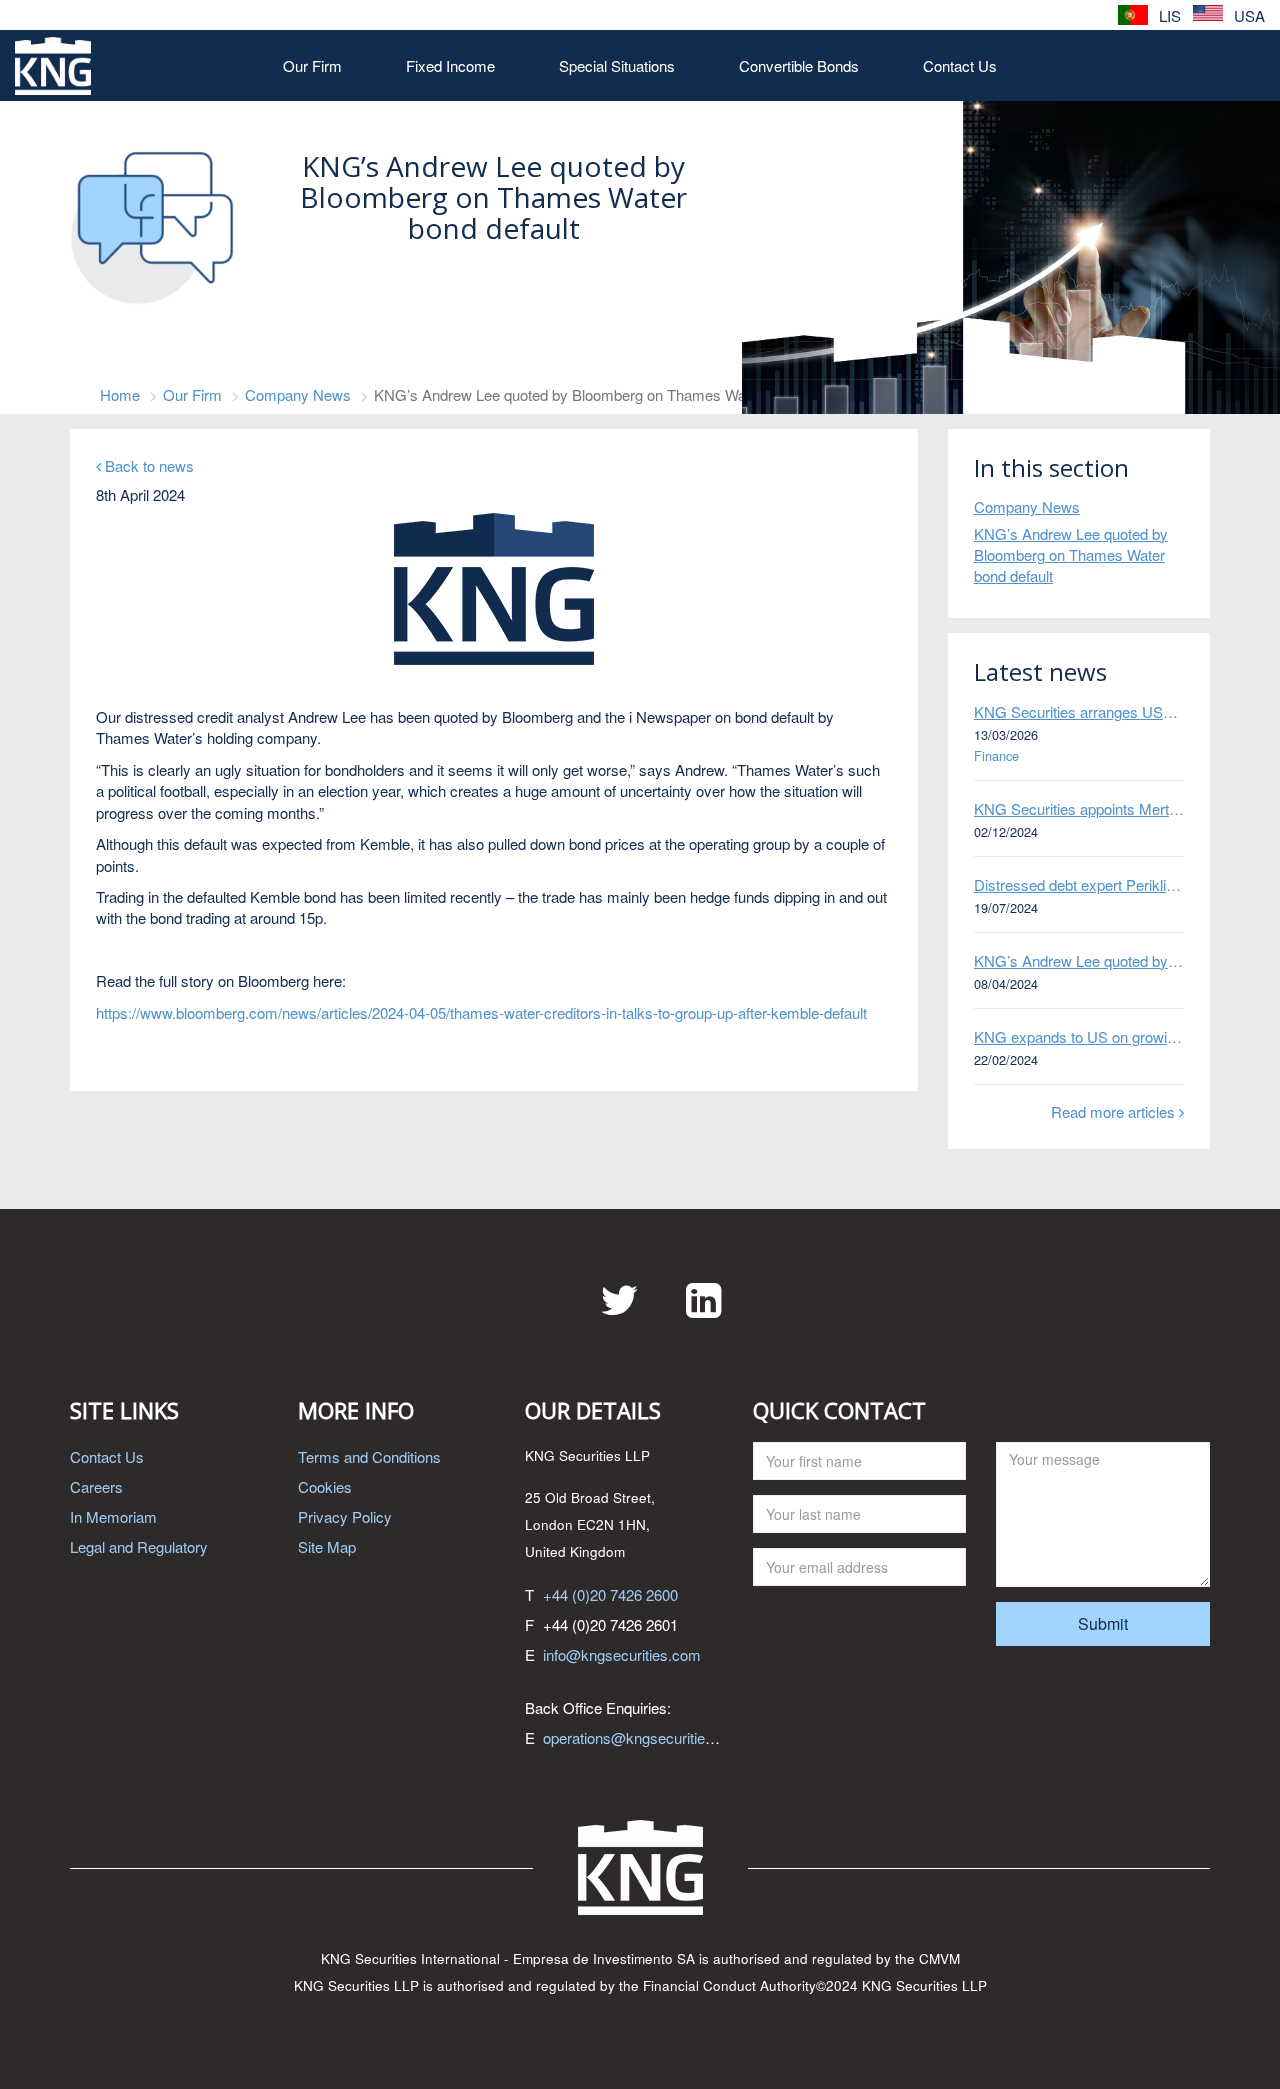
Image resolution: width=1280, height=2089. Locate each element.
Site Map (327, 1546)
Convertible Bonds (799, 65)
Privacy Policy (345, 1516)
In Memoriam (113, 1516)
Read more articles (1115, 1111)
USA (1247, 15)
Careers (96, 1486)
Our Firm (312, 65)
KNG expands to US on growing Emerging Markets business (1079, 1036)
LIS (1168, 15)
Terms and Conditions (369, 1456)
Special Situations (617, 65)
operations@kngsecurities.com (644, 1737)
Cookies (325, 1486)
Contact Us (960, 65)
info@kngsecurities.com (622, 1654)
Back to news (147, 465)
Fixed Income (450, 65)
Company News (298, 394)
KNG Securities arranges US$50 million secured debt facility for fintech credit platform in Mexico (1079, 711)
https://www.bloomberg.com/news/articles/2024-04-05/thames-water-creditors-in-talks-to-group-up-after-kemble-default (481, 1012)
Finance (996, 756)
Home (120, 394)
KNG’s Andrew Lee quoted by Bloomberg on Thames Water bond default (1071, 555)
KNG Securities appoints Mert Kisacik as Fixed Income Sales (1079, 808)
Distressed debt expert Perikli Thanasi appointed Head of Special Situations (1079, 884)
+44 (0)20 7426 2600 (610, 1594)
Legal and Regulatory (139, 1546)
